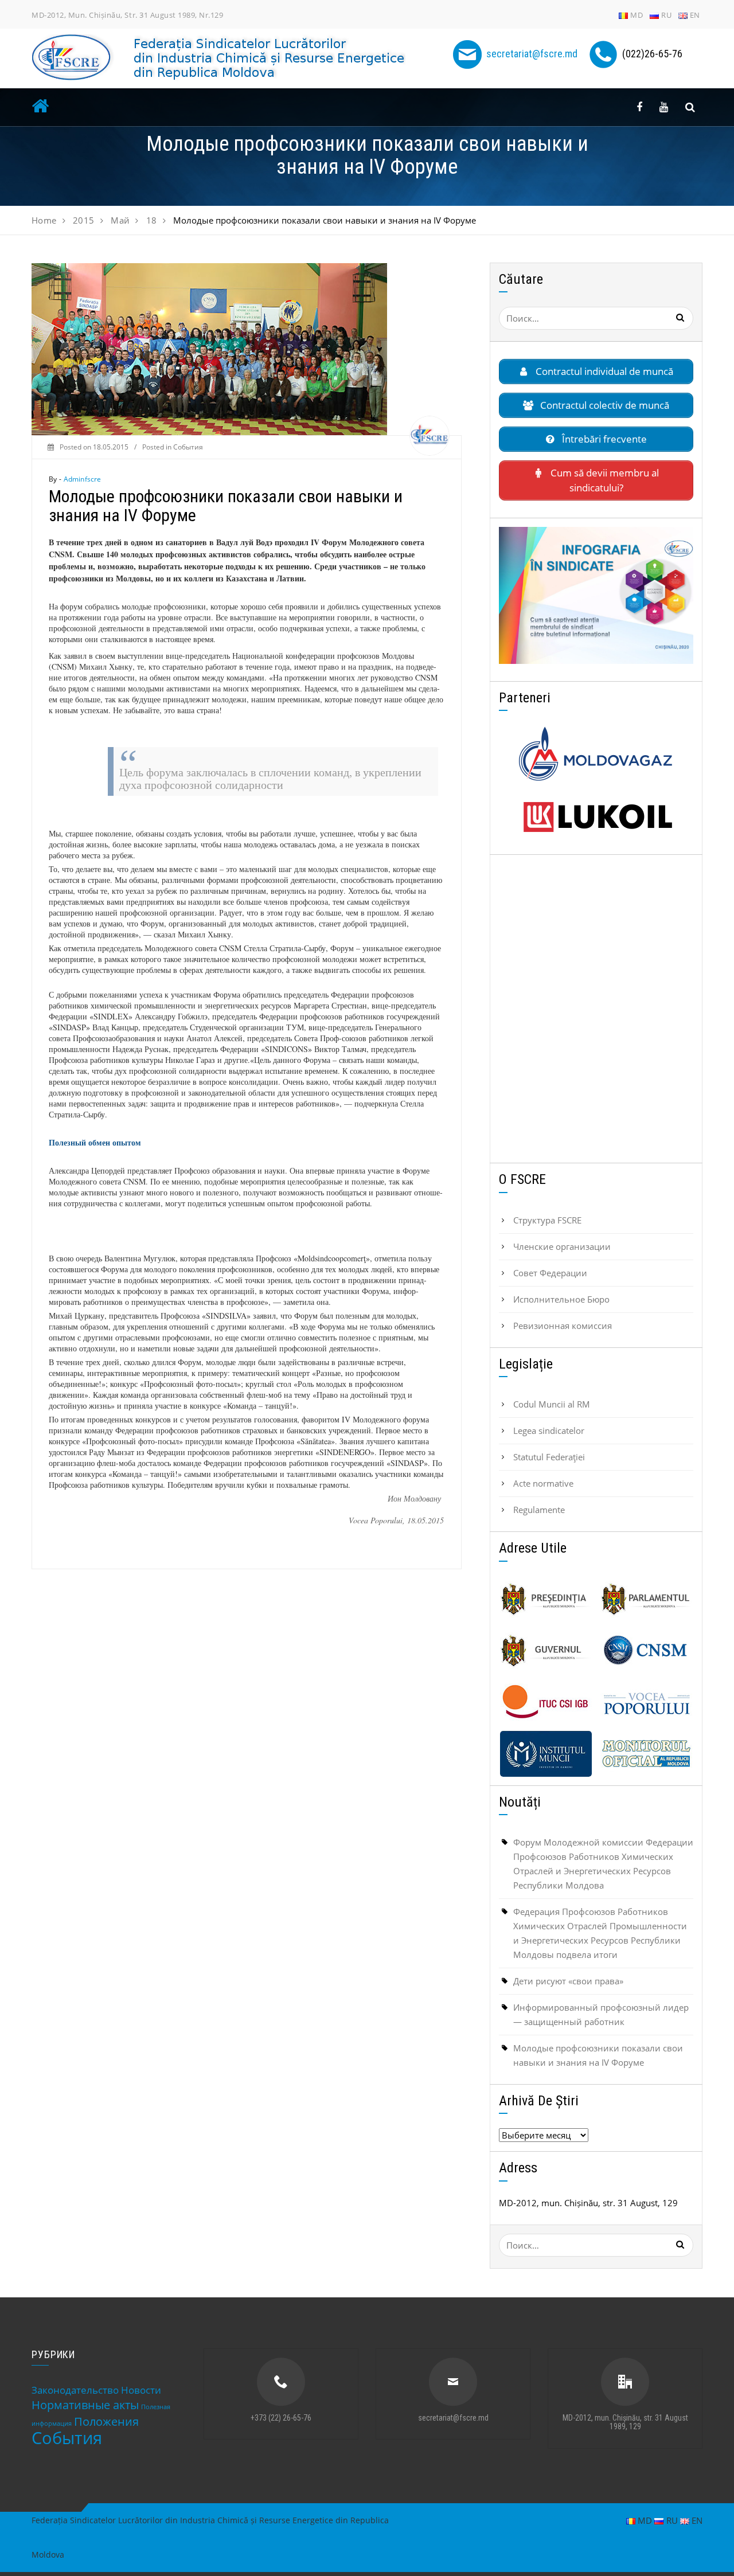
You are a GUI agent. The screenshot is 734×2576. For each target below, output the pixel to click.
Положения (106, 2421)
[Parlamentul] (646, 1599)
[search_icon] (690, 107)
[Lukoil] (596, 817)
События (188, 447)
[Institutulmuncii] (546, 1754)
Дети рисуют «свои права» (568, 1981)
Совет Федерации (550, 1273)
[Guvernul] (546, 1651)
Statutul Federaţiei (549, 1457)
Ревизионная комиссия (563, 1326)
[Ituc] (546, 1702)
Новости (141, 2390)
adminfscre (83, 479)
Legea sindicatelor (549, 1430)
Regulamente (539, 1510)
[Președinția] (546, 1599)
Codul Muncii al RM (552, 1404)
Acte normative (543, 1483)
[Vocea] (646, 1702)
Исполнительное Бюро (561, 1299)
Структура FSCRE (547, 1220)
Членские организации (562, 1246)
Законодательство (75, 2390)
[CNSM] (646, 1651)
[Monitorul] (646, 1754)
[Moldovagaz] (596, 754)
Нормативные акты (85, 2405)
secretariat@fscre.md (532, 54)
